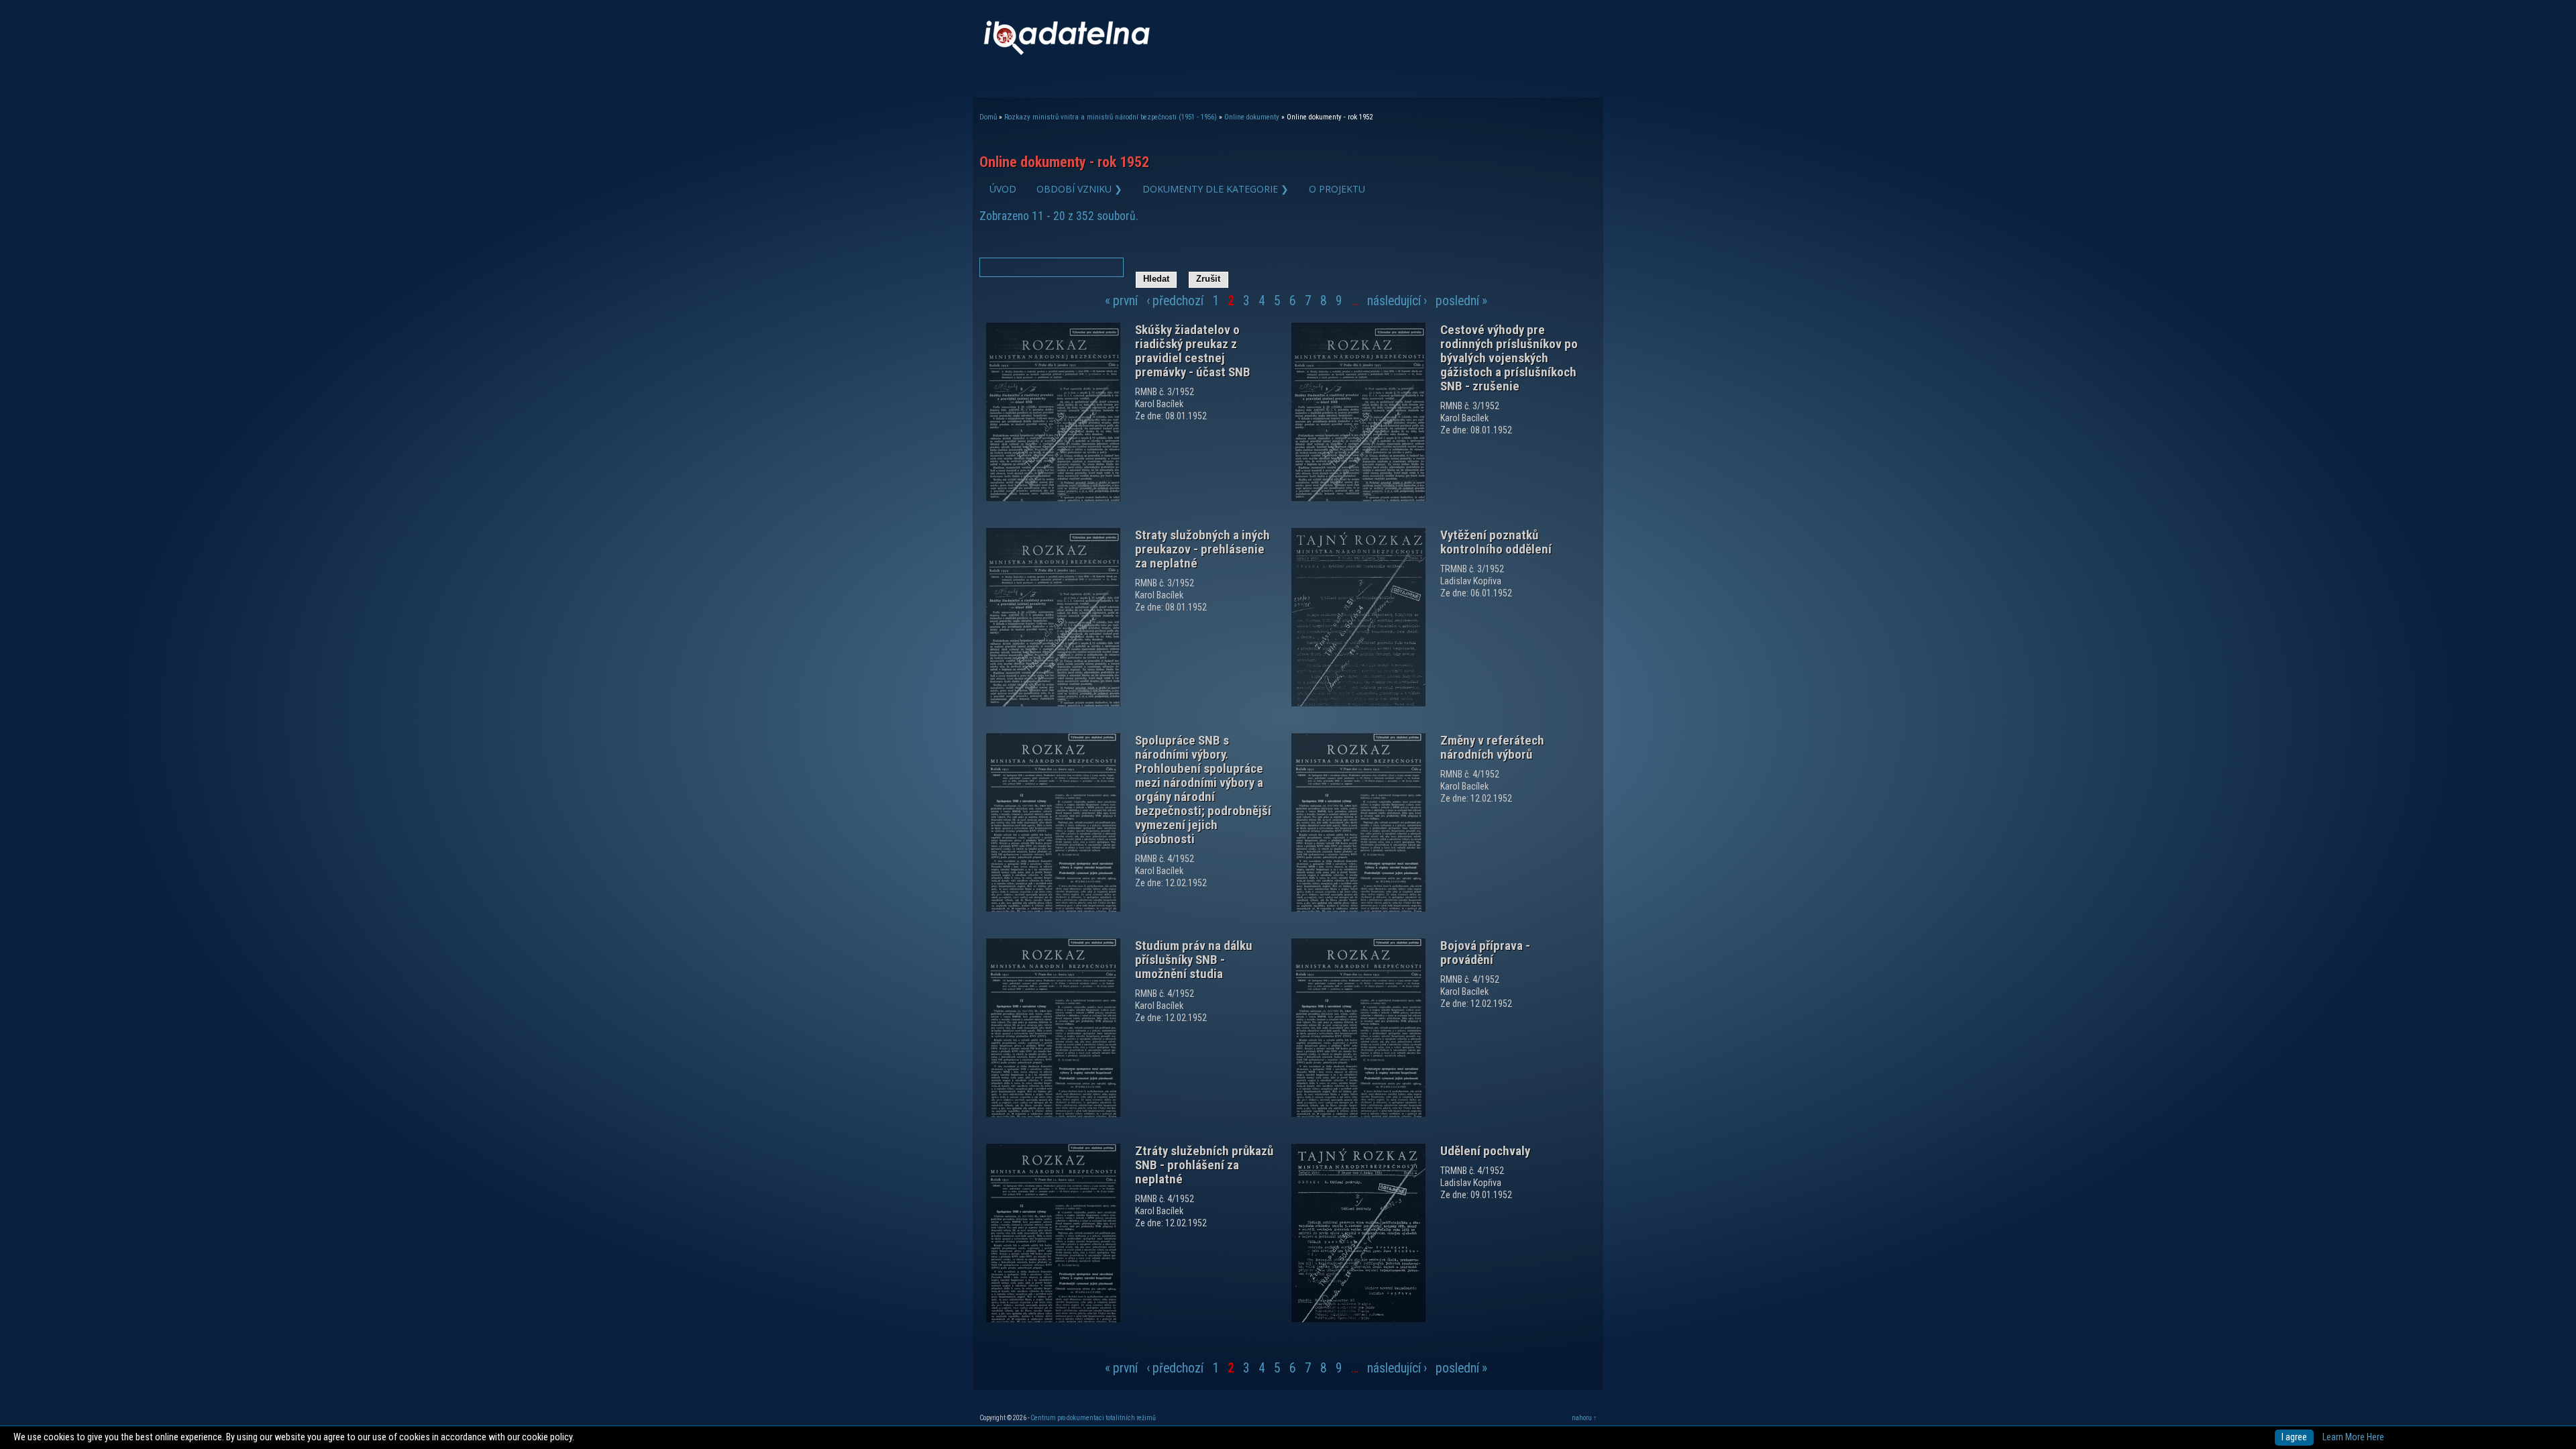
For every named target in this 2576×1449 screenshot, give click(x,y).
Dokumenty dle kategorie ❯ (1216, 189)
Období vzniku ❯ (1079, 189)
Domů (988, 117)
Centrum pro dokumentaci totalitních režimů (1093, 1418)
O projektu (1337, 189)
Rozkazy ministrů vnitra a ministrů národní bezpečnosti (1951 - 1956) (1111, 117)
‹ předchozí (1175, 301)
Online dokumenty (1252, 117)
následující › (1397, 301)
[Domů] (1067, 52)
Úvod (1003, 189)
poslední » (1461, 301)
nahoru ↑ (1584, 1418)
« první (1121, 301)
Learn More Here (2353, 1437)
